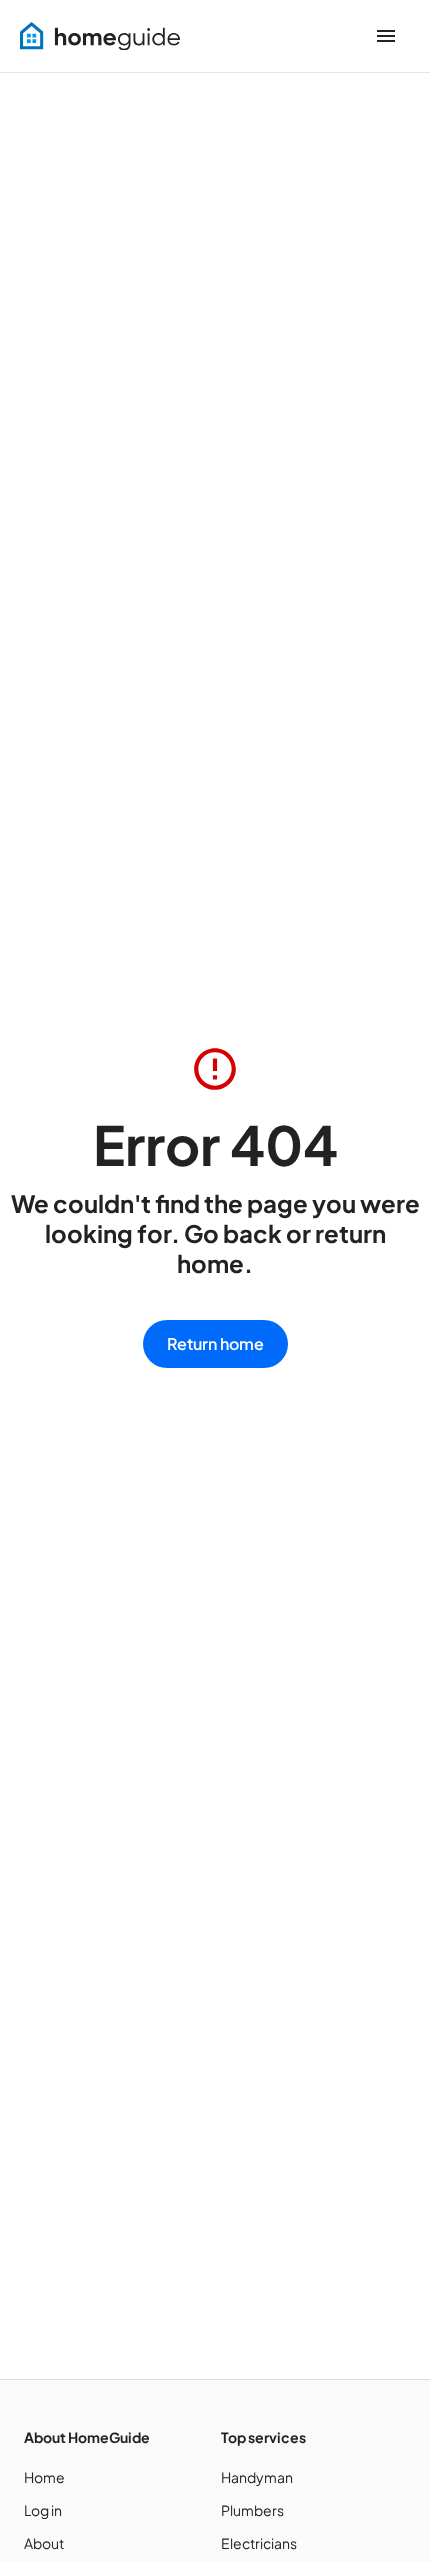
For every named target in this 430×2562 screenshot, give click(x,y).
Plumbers (252, 2510)
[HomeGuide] (100, 36)
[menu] (386, 36)
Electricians (259, 2543)
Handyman (257, 2477)
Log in (43, 2510)
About (44, 2543)
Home (44, 2477)
